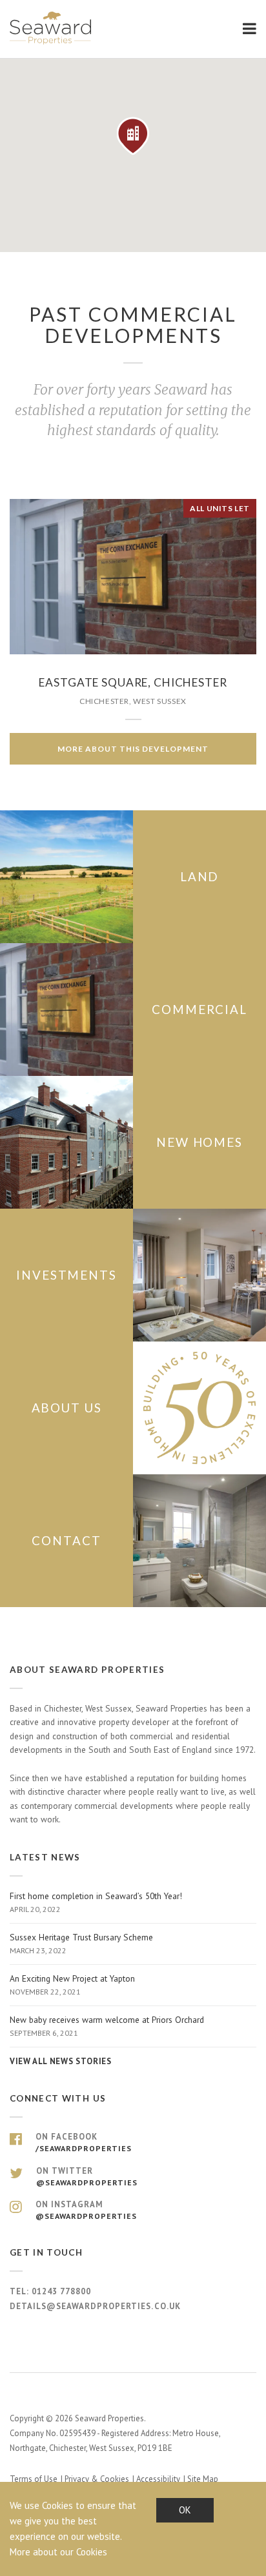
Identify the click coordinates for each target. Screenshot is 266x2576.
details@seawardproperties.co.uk (95, 2306)
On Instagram (86, 2210)
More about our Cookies (58, 2552)
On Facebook (84, 2142)
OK (185, 2510)
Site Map (203, 2479)
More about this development (133, 749)
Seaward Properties (52, 28)
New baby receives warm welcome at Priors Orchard (107, 2026)
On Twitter (87, 2176)
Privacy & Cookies (97, 2479)
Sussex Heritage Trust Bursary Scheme (81, 1944)
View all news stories (60, 2061)
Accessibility (158, 2479)
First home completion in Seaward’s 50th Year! (96, 1902)
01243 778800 (61, 2291)
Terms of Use (34, 2479)
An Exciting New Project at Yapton (72, 1985)
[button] (133, 136)
